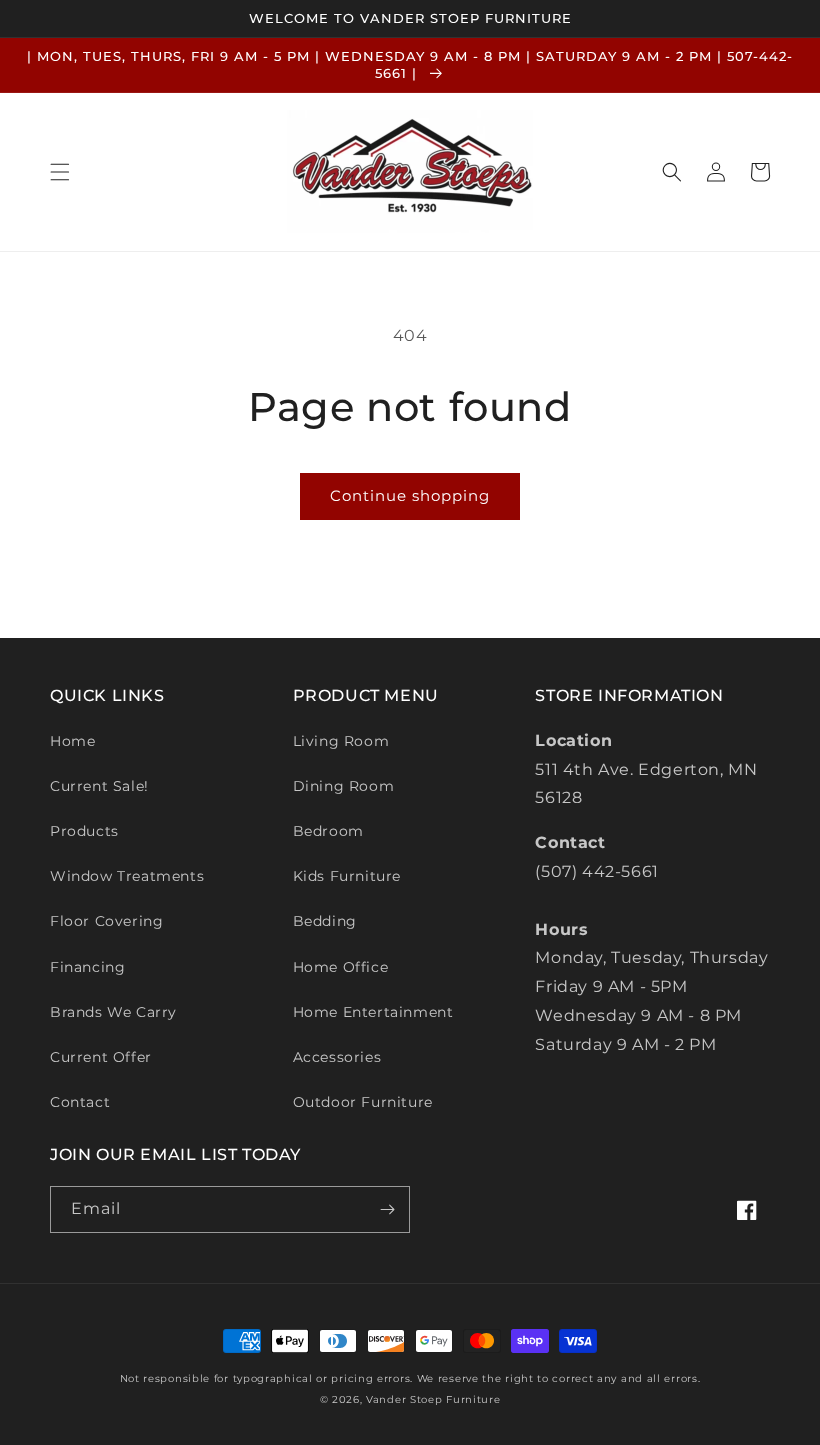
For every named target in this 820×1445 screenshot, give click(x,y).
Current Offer (101, 1057)
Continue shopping (410, 495)
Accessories (337, 1057)
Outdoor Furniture (363, 1102)
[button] (60, 172)
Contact (80, 1102)
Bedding (325, 921)
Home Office (341, 967)
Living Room (341, 741)
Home (72, 741)
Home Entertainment (373, 1012)
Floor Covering (106, 921)
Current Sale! (99, 786)
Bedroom (328, 831)
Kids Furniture (347, 876)
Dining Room (344, 786)
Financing (87, 967)
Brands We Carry (113, 1012)
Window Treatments (127, 876)
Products (84, 831)
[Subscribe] (387, 1209)
